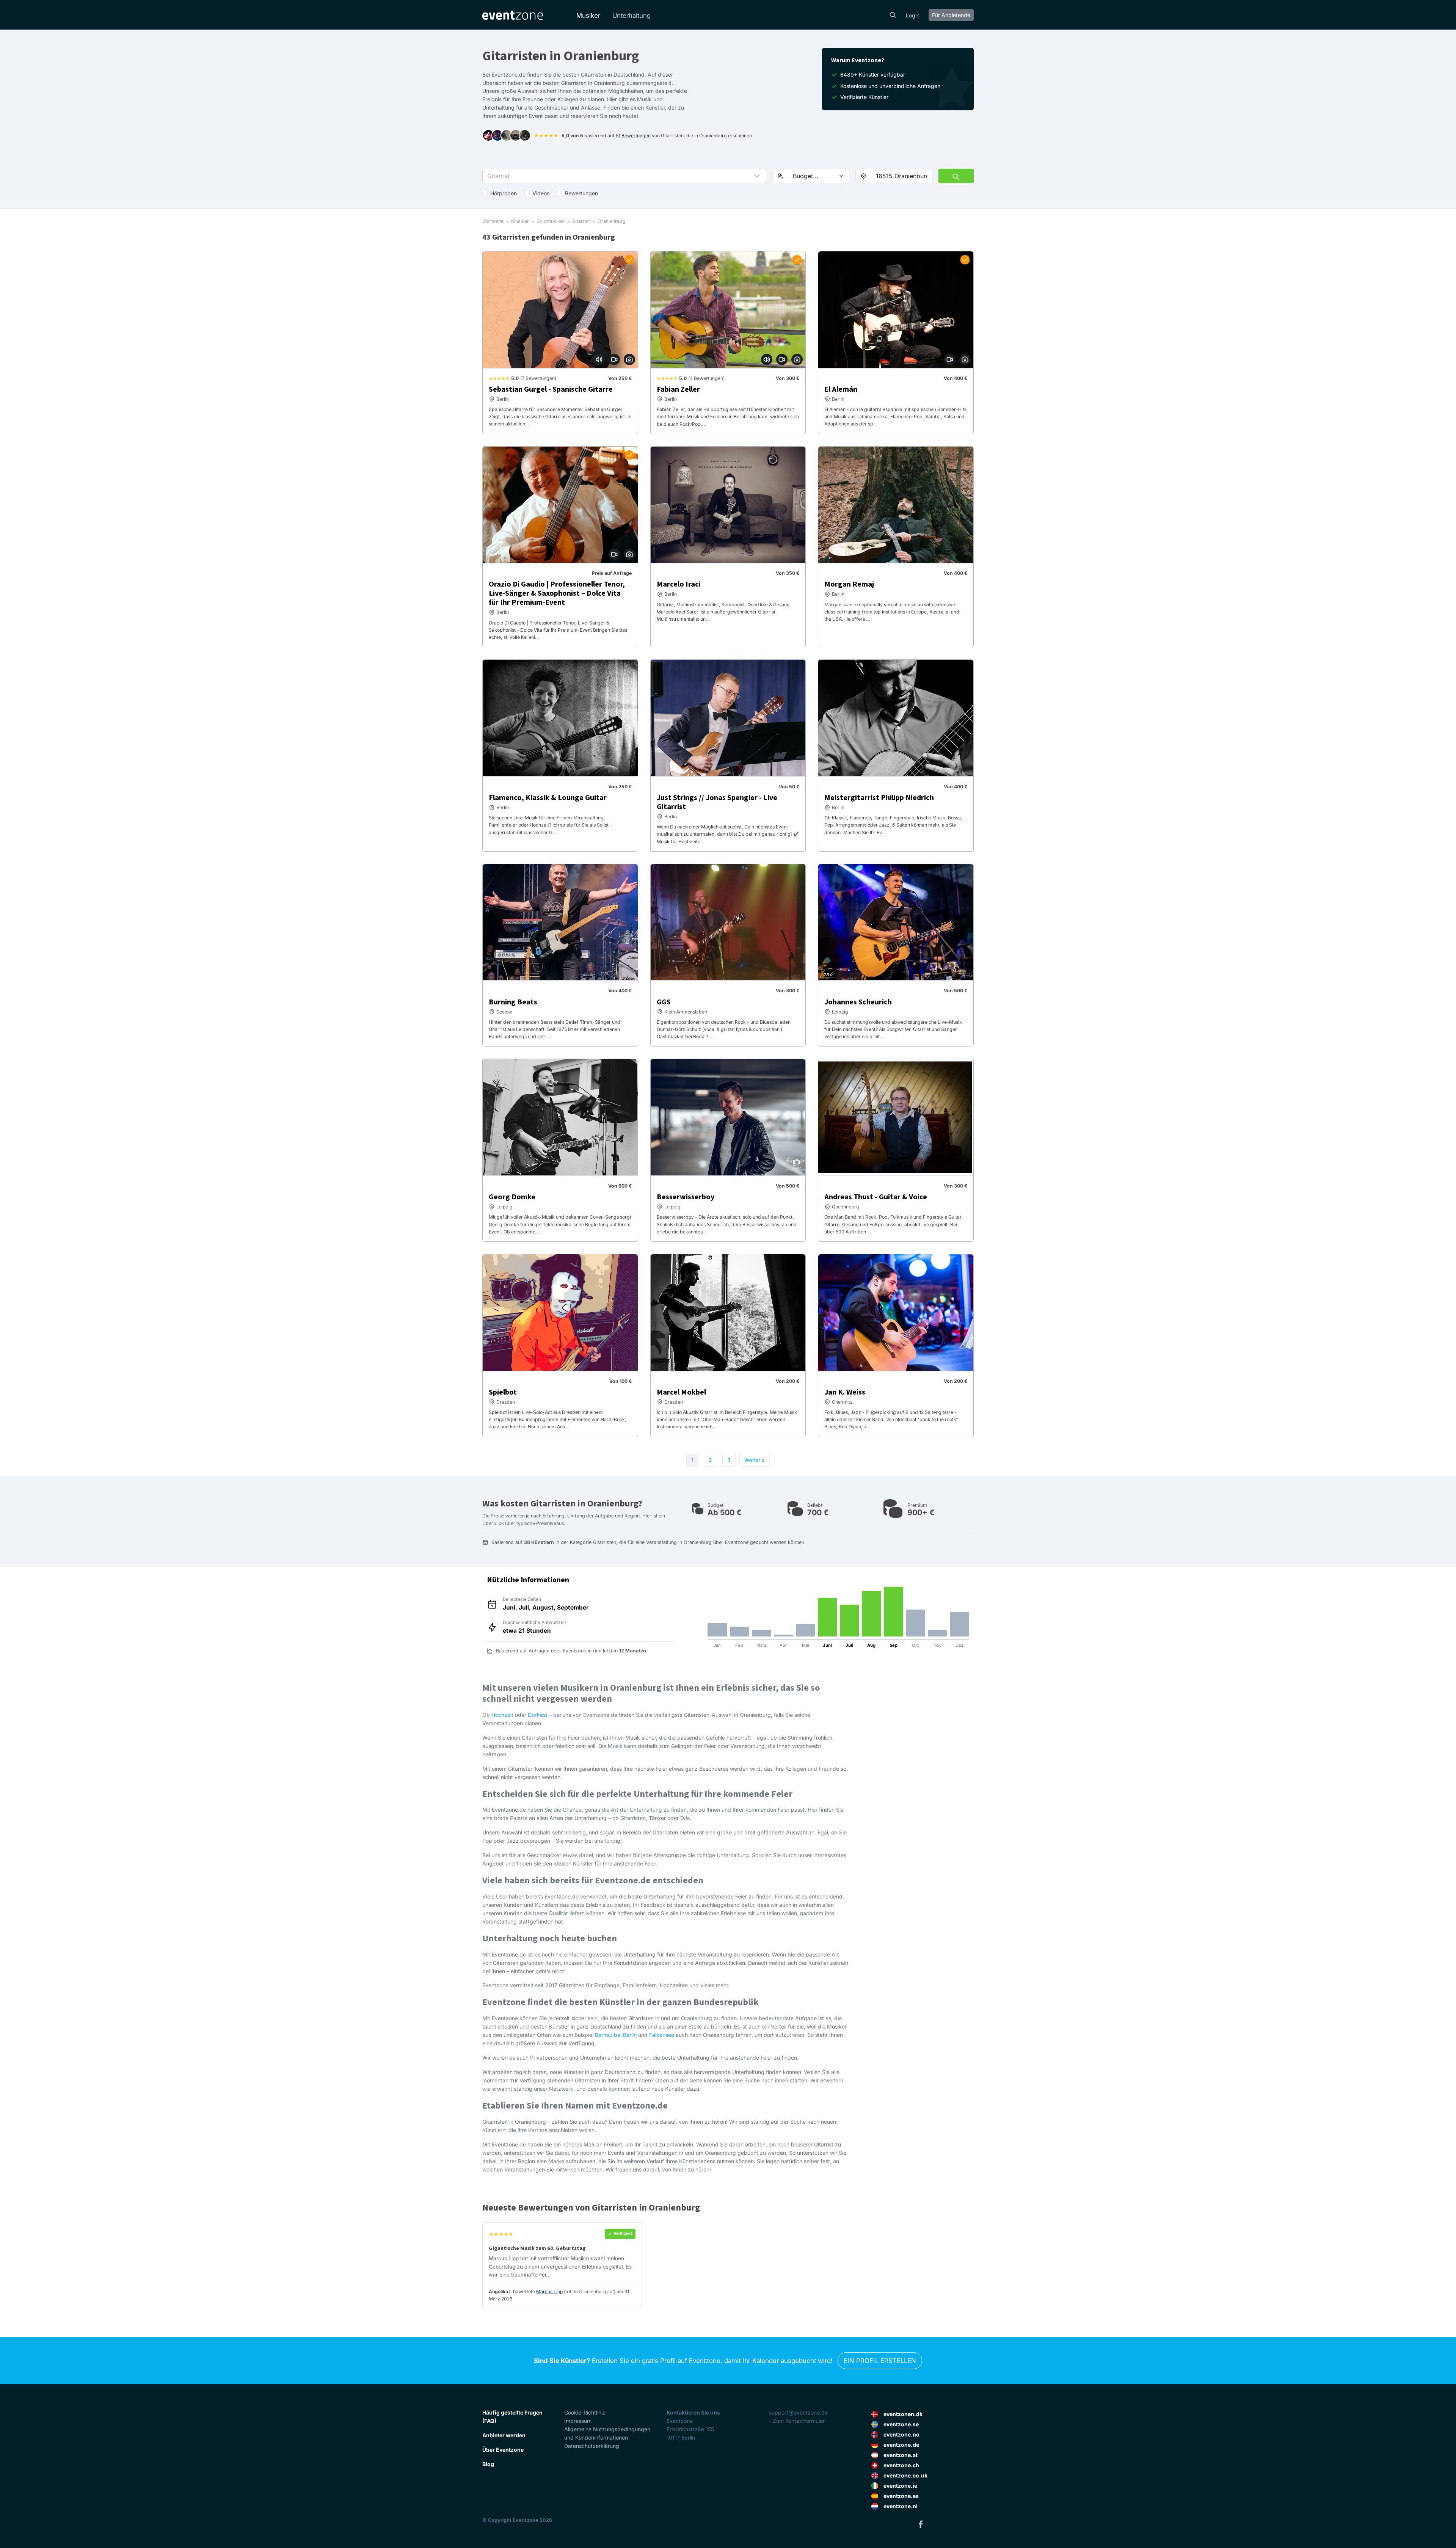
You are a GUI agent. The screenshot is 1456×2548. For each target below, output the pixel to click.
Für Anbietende (951, 15)
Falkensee (662, 2035)
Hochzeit (502, 1715)
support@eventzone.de (798, 2412)
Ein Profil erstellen (880, 2361)
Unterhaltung (632, 16)
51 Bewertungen (633, 136)
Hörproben (504, 193)
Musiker (588, 16)
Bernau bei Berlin (616, 2035)
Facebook (921, 2524)
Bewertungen (581, 193)
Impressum (578, 2421)
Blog (488, 2464)
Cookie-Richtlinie (585, 2412)
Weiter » (755, 1460)
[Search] (893, 14)
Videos (541, 193)
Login (913, 15)
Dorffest (538, 1715)
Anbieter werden (504, 2435)
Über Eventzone (503, 2450)
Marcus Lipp (549, 2291)
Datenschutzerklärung (592, 2446)
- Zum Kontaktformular (797, 2421)
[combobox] (902, 176)
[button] (624, 176)
